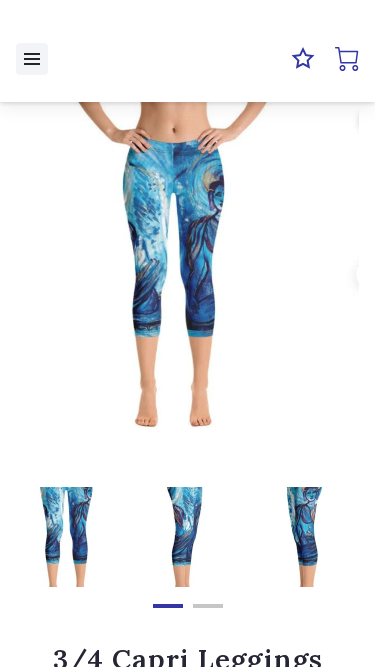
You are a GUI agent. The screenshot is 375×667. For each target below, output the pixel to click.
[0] (347, 59)
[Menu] (32, 59)
